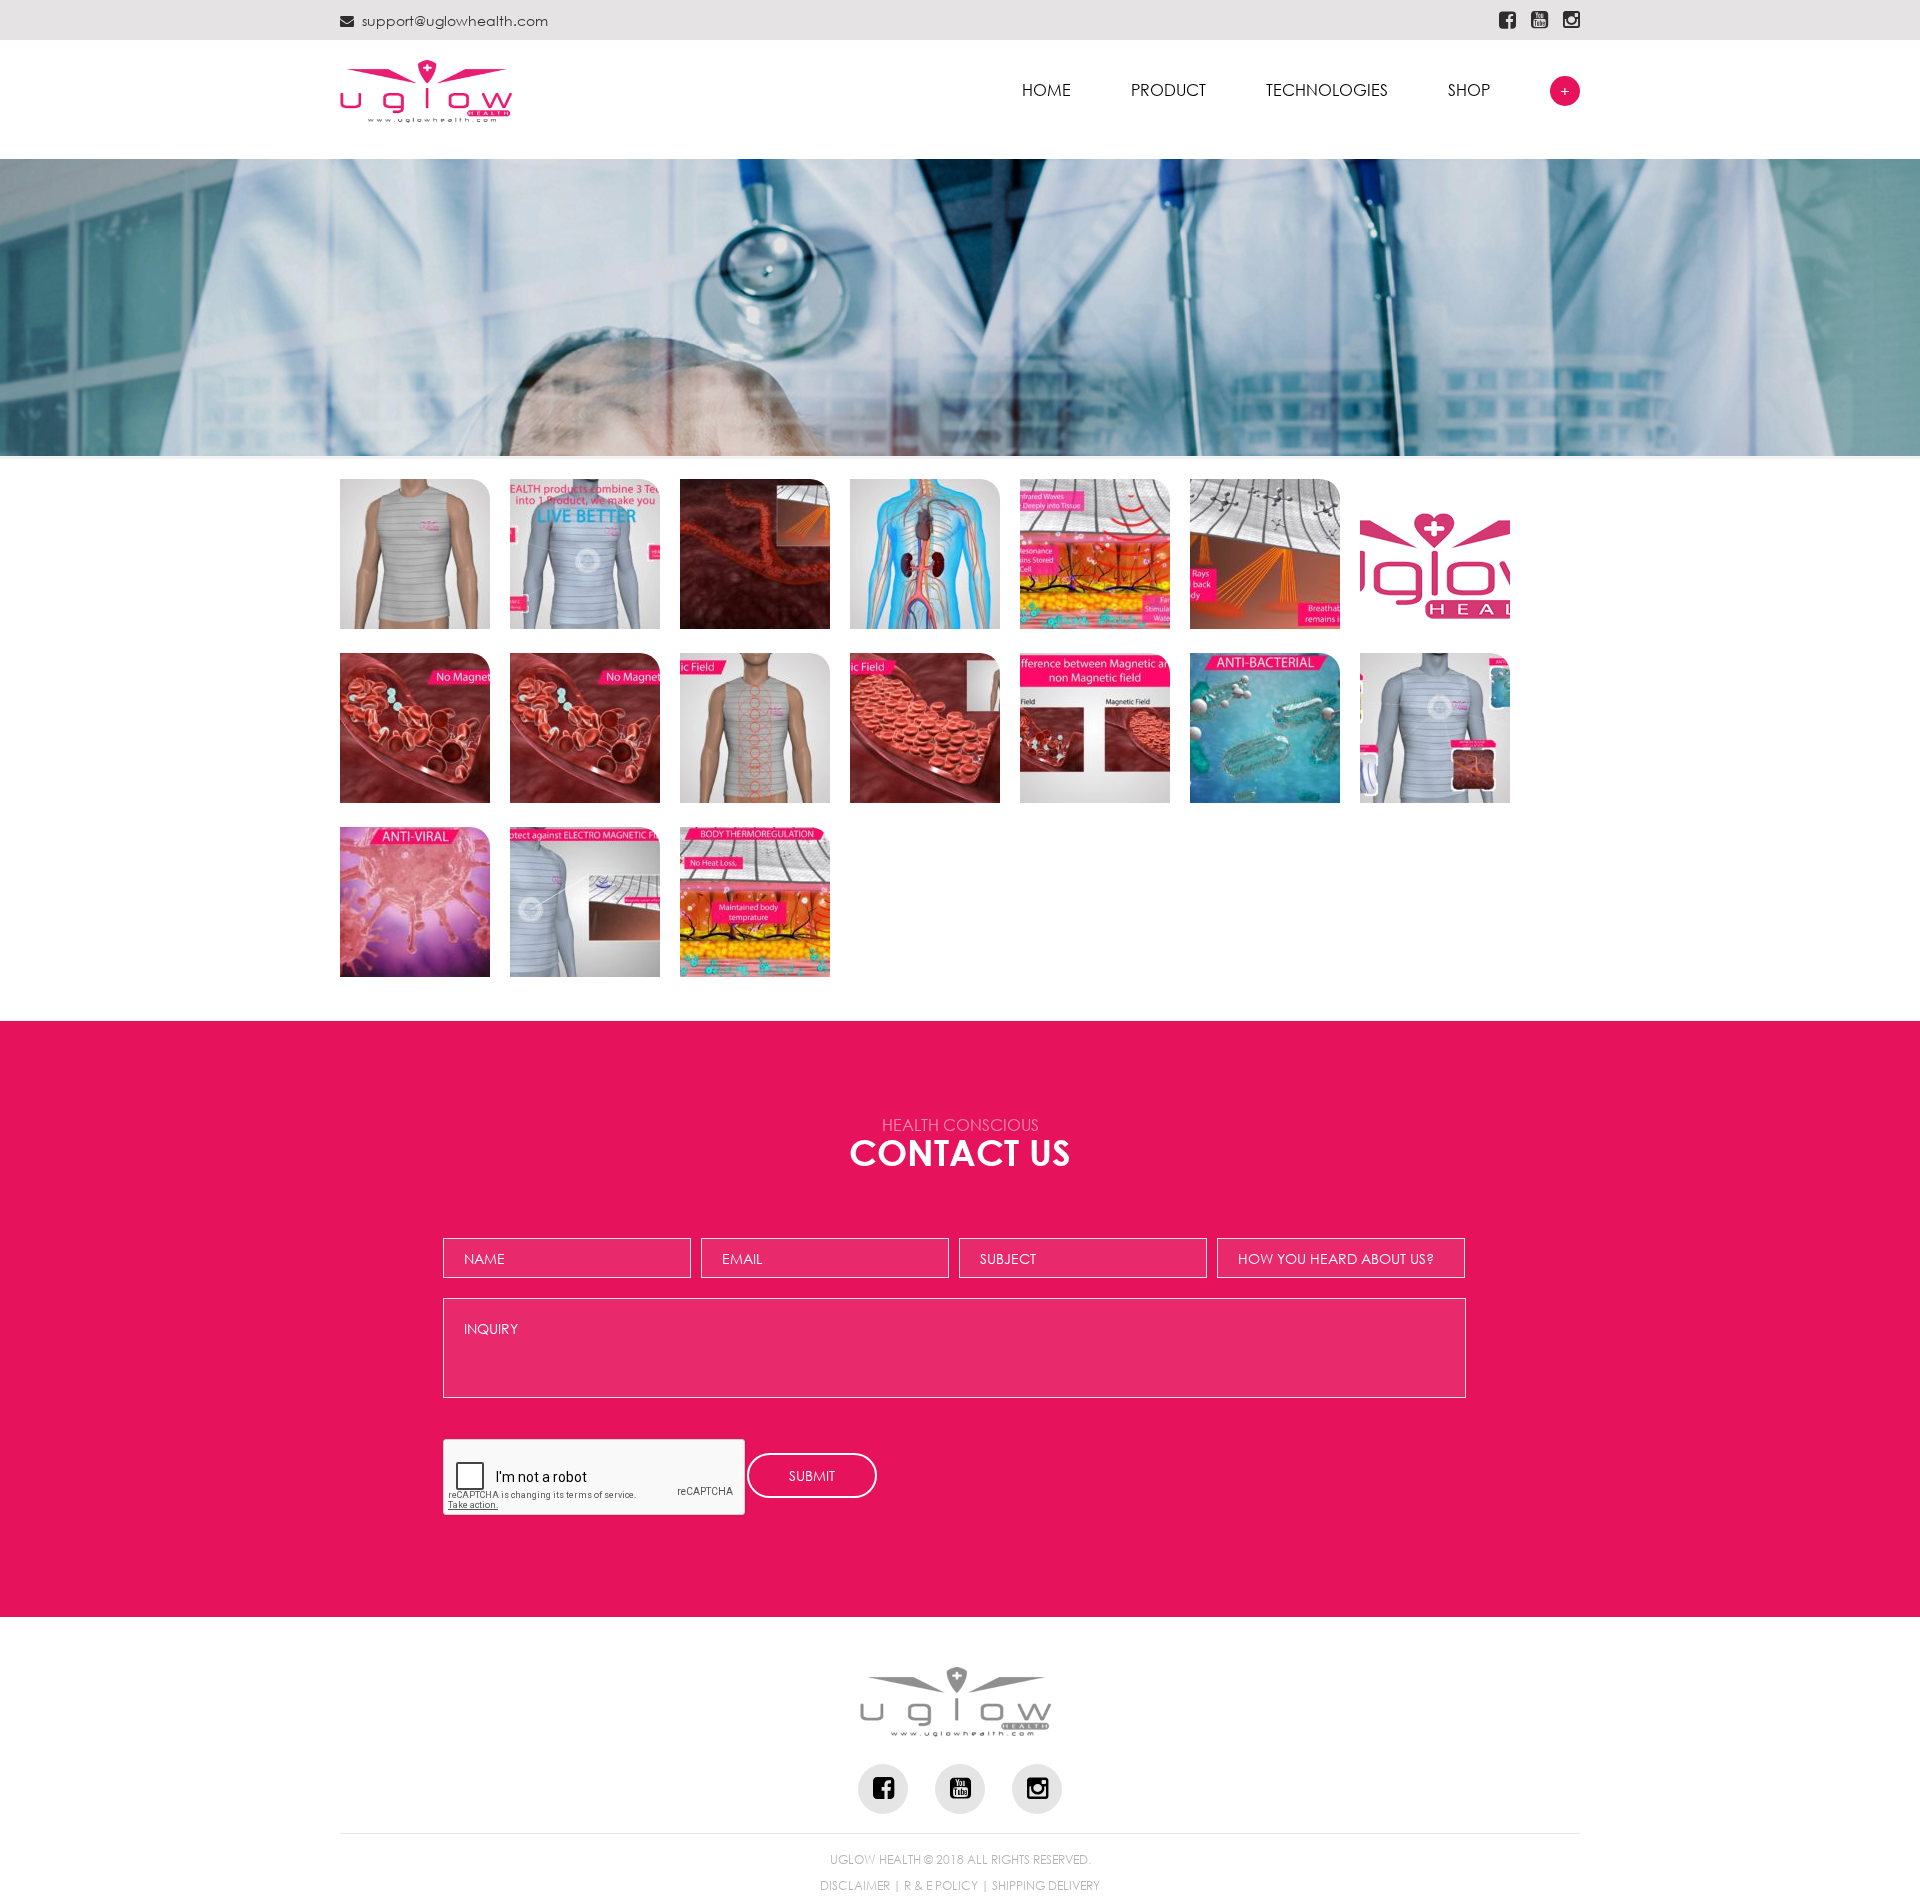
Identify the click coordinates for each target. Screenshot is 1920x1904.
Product (1168, 90)
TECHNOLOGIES (1327, 90)
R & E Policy (941, 1886)
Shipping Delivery (1046, 1886)
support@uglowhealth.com (455, 20)
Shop (1469, 90)
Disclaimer (855, 1886)
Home (1046, 90)
